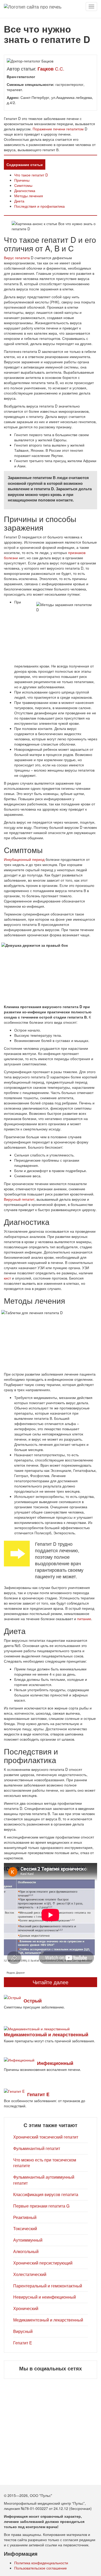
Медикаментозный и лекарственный (48, 2320)
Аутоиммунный (28, 2240)
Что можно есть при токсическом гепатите (45, 2163)
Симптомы (23, 185)
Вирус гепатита (17, 258)
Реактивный (25, 2217)
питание (84, 1619)
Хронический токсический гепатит (46, 2137)
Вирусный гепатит (19, 1199)
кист (7, 1278)
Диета (19, 201)
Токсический (25, 2228)
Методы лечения (29, 196)
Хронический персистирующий (43, 2263)
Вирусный (23, 2331)
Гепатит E (23, 2343)
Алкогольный (26, 2251)
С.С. (51, 68)
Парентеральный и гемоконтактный (48, 2286)
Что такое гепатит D (31, 175)
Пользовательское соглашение (41, 2568)
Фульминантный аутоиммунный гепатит (44, 2180)
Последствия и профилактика (39, 206)
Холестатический (30, 2274)
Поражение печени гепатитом (58, 129)
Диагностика (25, 190)
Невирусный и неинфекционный (45, 2297)
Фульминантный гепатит (37, 2148)
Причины (22, 180)
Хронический (26, 2308)
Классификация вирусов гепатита (46, 2194)
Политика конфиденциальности (41, 2563)
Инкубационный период (24, 859)
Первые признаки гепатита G (41, 2206)
